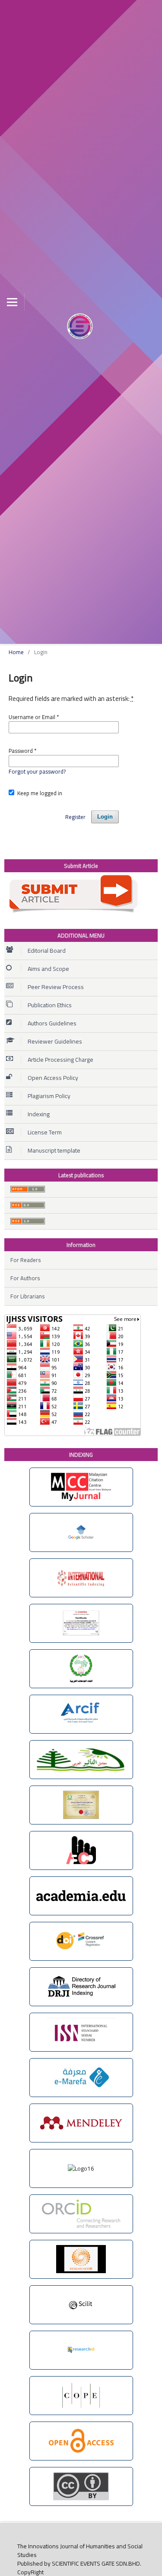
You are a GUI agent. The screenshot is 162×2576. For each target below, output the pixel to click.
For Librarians (27, 1296)
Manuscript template (54, 1150)
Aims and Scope (48, 969)
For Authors (25, 1278)
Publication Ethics (50, 1005)
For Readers (25, 1260)
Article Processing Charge (60, 1060)
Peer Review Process (56, 987)
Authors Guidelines (52, 1023)
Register (75, 817)
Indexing (39, 1114)
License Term (45, 1132)
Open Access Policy (53, 1078)
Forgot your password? (37, 771)
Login (105, 817)
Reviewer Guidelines (55, 1041)
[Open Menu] (12, 302)
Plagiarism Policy (49, 1096)
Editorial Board (47, 951)
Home (16, 652)
